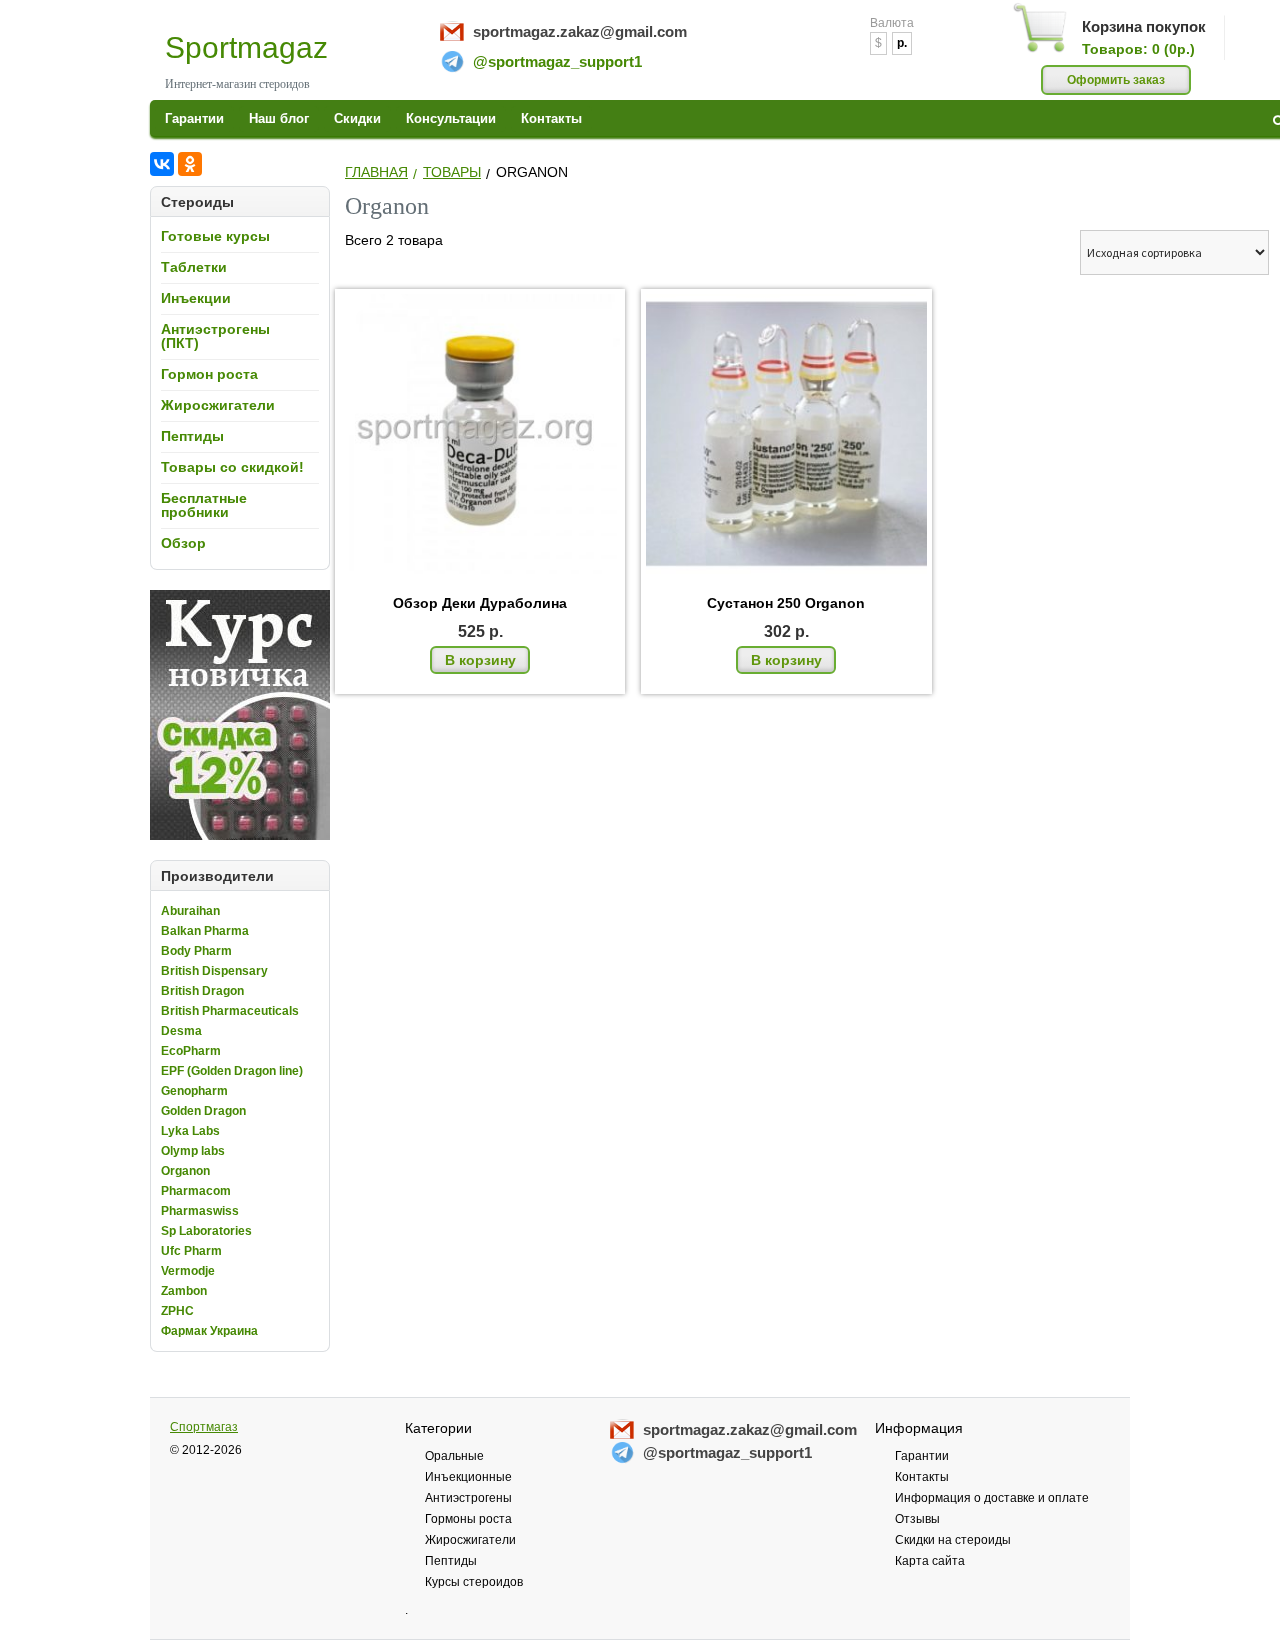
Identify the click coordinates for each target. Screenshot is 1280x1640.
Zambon (184, 1291)
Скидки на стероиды (953, 1540)
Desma (181, 1031)
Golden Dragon (203, 1111)
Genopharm (194, 1091)
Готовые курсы (215, 236)
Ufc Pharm (191, 1251)
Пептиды (192, 436)
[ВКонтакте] (162, 164)
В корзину (480, 660)
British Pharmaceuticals (230, 1011)
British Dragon (202, 991)
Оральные (454, 1456)
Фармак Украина (209, 1331)
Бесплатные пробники (204, 505)
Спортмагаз (204, 1427)
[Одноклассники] (190, 164)
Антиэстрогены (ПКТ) (215, 336)
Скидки (357, 118)
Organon (185, 1171)
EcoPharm (191, 1051)
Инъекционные (468, 1477)
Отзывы (917, 1519)
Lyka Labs (190, 1131)
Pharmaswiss (200, 1211)
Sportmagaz (246, 47)
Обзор (183, 543)
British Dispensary (214, 971)
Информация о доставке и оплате (992, 1498)
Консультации (451, 118)
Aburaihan (190, 911)
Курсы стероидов (474, 1582)
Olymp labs (193, 1151)
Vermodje (188, 1271)
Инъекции (196, 298)
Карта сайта (930, 1561)
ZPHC (177, 1311)
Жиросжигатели (218, 405)
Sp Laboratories (206, 1231)
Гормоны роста (468, 1519)
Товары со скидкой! (232, 467)
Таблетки (194, 267)
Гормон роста (209, 374)
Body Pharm (196, 951)
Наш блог (279, 118)
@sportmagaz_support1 (557, 61)
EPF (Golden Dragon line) (232, 1071)
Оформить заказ (1116, 80)
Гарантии (194, 118)
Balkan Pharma (205, 931)
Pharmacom (196, 1191)
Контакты (551, 118)
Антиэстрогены (468, 1498)
